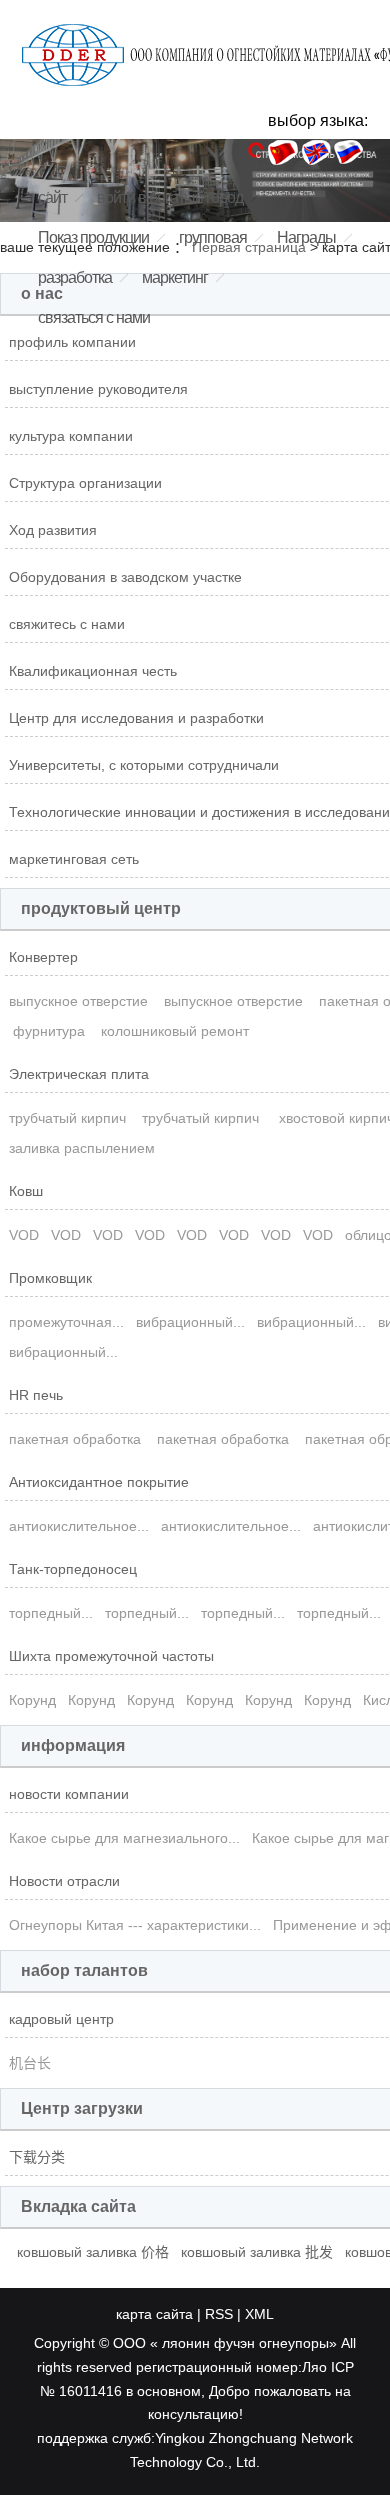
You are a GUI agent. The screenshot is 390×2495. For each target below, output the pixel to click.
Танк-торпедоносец (73, 1569)
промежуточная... (66, 1322)
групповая (213, 237)
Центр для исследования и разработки (136, 718)
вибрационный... (190, 1322)
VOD (24, 1235)
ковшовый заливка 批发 (257, 2252)
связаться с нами (94, 317)
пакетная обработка (77, 1439)
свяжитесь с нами (67, 624)
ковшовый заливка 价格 (93, 2252)
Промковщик (50, 1278)
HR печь (36, 1395)
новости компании (69, 1794)
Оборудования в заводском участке (125, 577)
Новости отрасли (64, 1881)
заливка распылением (84, 1148)
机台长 (30, 2063)
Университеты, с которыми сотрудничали (144, 765)
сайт (52, 197)
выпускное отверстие (80, 1001)
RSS (219, 2314)
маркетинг (175, 277)
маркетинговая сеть (74, 859)
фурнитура (49, 1031)
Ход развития (53, 530)
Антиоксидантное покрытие (99, 1482)
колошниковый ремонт (177, 1031)
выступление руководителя (98, 389)
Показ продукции (93, 237)
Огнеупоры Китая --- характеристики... (135, 1925)
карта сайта (154, 2314)
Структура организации (85, 483)
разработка (75, 277)
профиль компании (72, 342)
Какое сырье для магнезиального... (124, 1838)
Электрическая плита (79, 1074)
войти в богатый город (170, 197)
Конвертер (43, 957)
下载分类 (37, 2157)
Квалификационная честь (93, 671)
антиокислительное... (79, 1526)
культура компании (71, 436)
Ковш (26, 1191)
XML (259, 2314)
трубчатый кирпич (69, 1118)
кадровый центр (61, 2019)
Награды (306, 237)
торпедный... (51, 1613)
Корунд (32, 1700)
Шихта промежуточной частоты (111, 1656)
